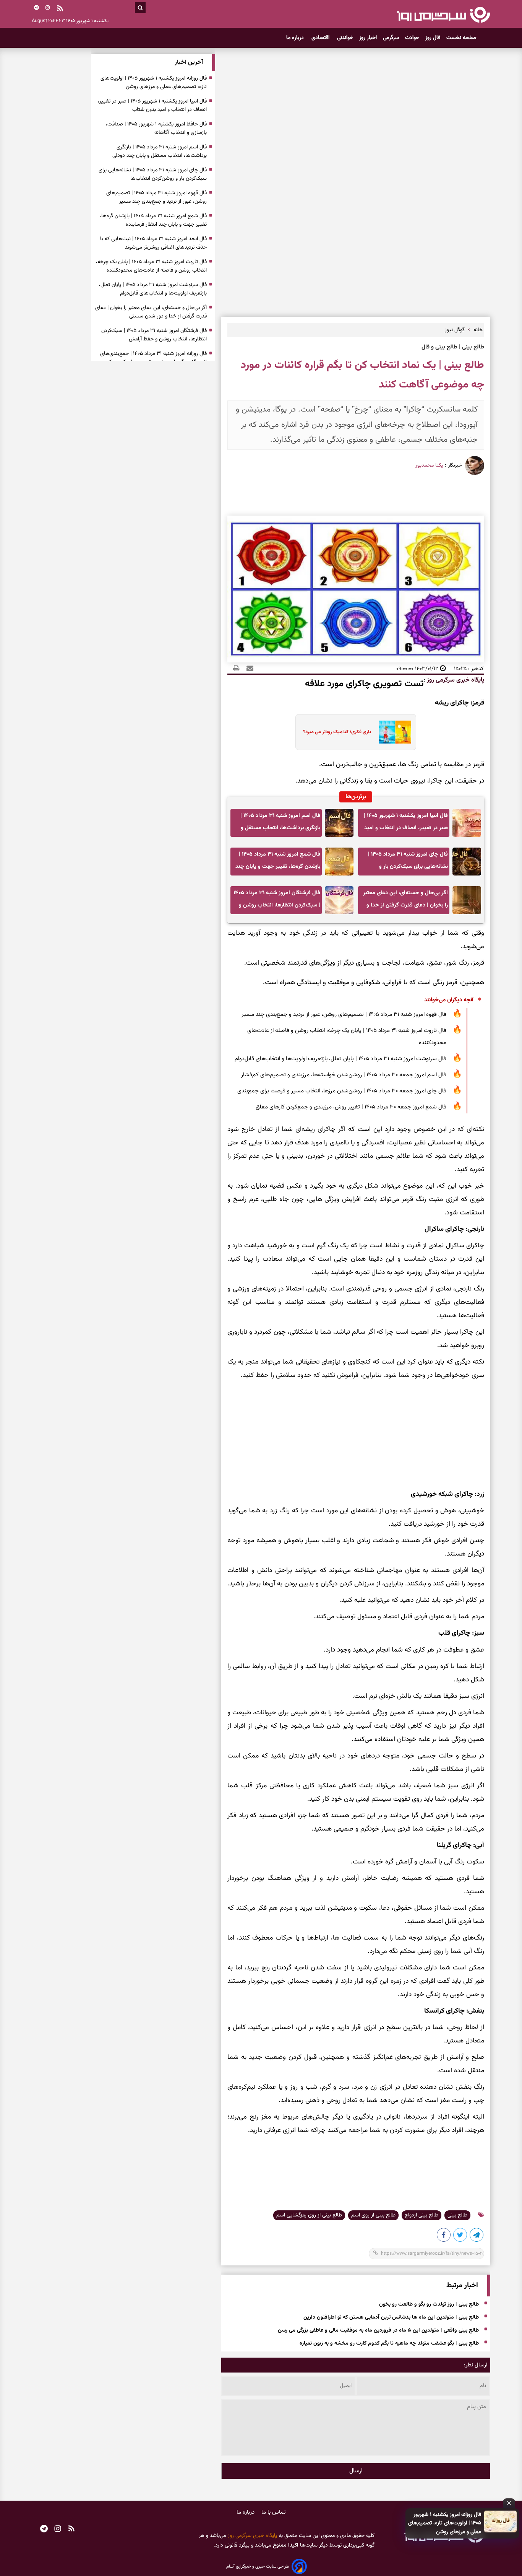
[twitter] (460, 2236)
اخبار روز (368, 38)
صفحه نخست (461, 38)
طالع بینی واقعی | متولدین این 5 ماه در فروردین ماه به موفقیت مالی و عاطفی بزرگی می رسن (378, 2330)
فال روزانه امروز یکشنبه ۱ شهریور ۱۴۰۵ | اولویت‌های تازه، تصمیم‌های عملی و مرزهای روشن (445, 2523)
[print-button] (236, 669)
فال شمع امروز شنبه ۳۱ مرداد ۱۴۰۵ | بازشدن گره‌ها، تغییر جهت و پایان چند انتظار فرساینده (278, 863)
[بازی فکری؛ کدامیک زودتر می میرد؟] (393, 732)
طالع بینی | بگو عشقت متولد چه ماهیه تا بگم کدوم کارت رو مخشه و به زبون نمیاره (389, 2343)
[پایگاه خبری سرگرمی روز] (443, 15)
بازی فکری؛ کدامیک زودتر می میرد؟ (337, 732)
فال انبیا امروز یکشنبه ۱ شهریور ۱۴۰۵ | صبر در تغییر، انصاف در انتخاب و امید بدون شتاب (406, 824)
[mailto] (248, 669)
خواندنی (345, 38)
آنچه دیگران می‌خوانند (449, 1000)
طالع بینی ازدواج (421, 2215)
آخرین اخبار (189, 63)
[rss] (60, 9)
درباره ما (296, 38)
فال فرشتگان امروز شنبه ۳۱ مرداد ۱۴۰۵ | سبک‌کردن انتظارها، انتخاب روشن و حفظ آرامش (277, 901)
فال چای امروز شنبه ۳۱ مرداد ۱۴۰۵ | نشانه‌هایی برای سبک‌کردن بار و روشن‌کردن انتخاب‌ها (408, 863)
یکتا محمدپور (429, 465)
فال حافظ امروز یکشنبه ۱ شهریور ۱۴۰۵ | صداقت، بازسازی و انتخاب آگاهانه (156, 129)
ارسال (356, 2471)
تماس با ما (274, 2512)
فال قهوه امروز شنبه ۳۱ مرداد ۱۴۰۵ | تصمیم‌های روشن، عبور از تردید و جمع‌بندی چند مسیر (344, 1015)
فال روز (433, 38)
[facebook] (444, 2236)
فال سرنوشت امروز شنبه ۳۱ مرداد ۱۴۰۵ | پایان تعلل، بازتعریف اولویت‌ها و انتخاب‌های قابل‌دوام (340, 1059)
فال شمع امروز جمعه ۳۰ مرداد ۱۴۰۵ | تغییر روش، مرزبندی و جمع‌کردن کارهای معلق (351, 1107)
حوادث (412, 38)
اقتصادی (321, 38)
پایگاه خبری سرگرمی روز (455, 680)
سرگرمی (391, 38)
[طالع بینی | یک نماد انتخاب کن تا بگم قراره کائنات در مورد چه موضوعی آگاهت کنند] (477, 2236)
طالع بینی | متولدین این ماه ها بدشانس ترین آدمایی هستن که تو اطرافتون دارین (391, 2317)
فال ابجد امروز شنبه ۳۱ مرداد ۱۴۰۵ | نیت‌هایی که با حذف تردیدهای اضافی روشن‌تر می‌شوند (153, 243)
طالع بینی (457, 2215)
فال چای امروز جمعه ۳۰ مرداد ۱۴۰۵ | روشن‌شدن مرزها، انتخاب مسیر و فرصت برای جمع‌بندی (342, 1091)
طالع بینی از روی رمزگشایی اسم (309, 2215)
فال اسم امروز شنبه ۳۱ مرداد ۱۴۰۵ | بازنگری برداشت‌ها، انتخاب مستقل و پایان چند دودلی (280, 824)
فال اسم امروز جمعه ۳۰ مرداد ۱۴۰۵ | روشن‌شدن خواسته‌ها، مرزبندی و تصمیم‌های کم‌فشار (344, 1075)
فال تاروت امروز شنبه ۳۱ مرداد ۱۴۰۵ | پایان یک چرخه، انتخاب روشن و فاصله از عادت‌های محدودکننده (347, 1037)
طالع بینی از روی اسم (373, 2215)
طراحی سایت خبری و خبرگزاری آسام (258, 2566)
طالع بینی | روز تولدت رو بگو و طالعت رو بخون (429, 2304)
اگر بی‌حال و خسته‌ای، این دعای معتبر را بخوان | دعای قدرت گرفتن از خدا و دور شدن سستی (405, 901)
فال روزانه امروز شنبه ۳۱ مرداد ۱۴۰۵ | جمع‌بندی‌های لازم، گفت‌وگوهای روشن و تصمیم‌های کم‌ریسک (153, 358)
